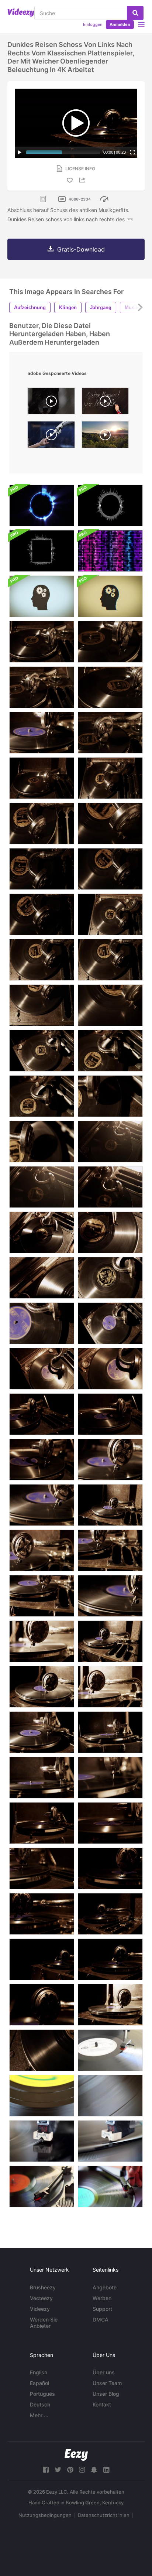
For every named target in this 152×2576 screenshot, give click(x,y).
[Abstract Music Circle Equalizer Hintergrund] (42, 505)
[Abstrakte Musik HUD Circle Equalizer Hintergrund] (110, 505)
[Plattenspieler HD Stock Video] (110, 2141)
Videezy (40, 2309)
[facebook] (46, 2470)
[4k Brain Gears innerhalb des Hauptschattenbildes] (110, 596)
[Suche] (135, 13)
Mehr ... (39, 2415)
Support (102, 2309)
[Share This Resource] (83, 180)
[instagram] (82, 2470)
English (39, 2372)
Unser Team (107, 2383)
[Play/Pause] (20, 152)
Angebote (105, 2287)
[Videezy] (21, 13)
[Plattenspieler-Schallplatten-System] (42, 2186)
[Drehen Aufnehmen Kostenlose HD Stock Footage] (110, 2096)
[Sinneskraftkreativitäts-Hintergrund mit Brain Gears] (42, 596)
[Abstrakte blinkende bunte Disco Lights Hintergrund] (110, 551)
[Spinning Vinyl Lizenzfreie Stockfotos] (42, 2096)
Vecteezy (41, 2298)
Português (42, 2394)
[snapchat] (94, 2470)
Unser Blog (106, 2394)
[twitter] (58, 2470)
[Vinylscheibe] (110, 2050)
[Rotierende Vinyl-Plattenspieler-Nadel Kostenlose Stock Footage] (42, 2141)
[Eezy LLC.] (76, 2455)
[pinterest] (70, 2470)
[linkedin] (106, 2470)
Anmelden (120, 24)
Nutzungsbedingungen (45, 2515)
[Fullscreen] (132, 152)
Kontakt (102, 2404)
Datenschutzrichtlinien (104, 2515)
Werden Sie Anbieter (44, 2323)
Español (39, 2383)
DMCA (101, 2319)
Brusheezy (43, 2287)
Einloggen (93, 24)
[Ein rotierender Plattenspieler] (110, 2186)
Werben (102, 2298)
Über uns (104, 2372)
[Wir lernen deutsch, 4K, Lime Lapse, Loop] (105, 403)
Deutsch (40, 2404)
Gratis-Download (81, 249)
